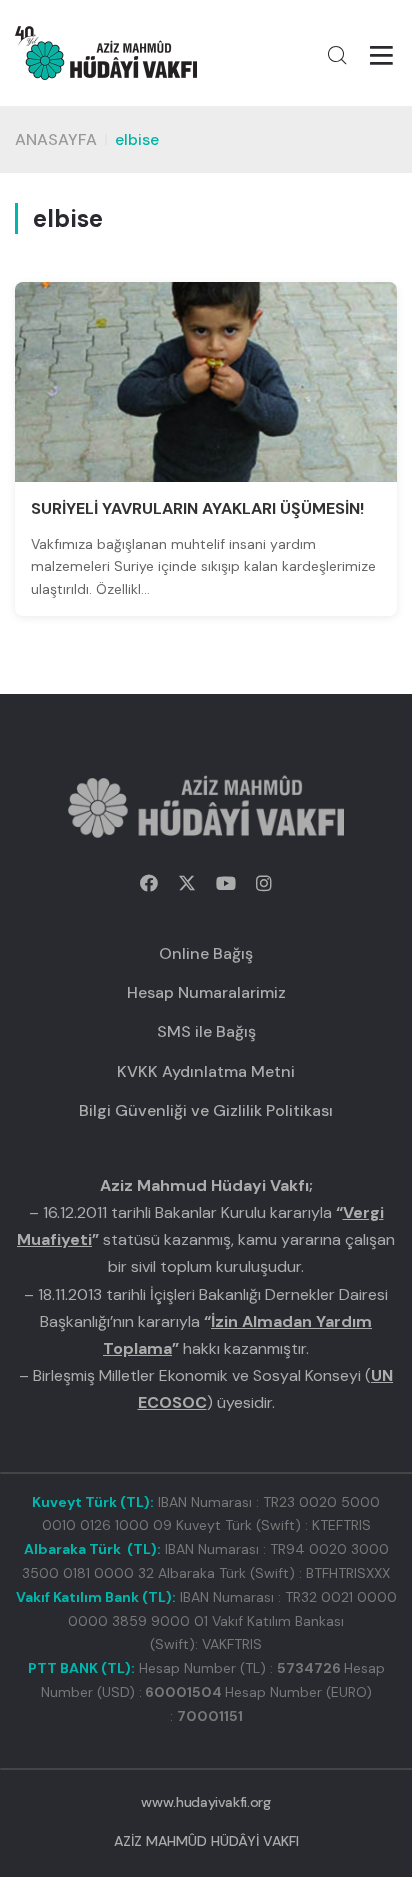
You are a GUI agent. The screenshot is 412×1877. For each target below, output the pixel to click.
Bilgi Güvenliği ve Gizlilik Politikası (206, 1110)
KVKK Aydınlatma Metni (206, 1071)
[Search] (337, 55)
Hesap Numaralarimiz (206, 992)
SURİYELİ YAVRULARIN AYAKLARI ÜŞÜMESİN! (197, 508)
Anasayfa (56, 139)
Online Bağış (206, 953)
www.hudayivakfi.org (205, 1802)
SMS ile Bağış (206, 1031)
